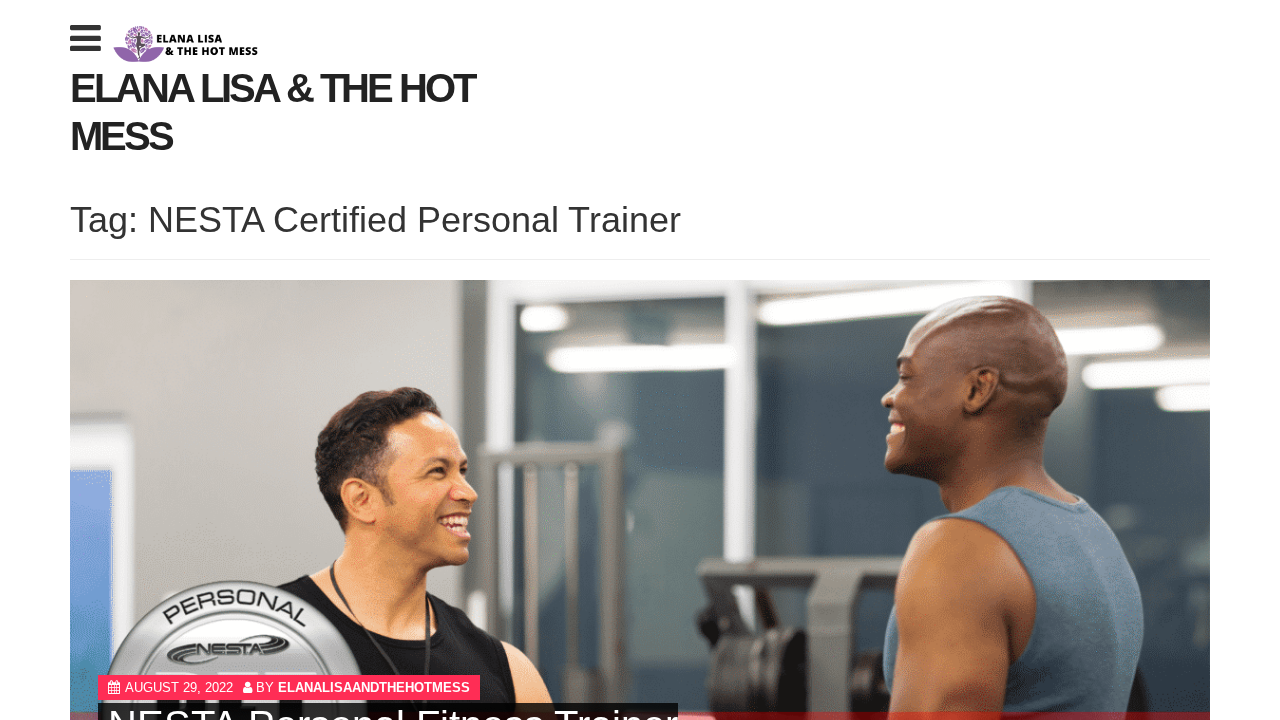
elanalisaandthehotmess (374, 687)
